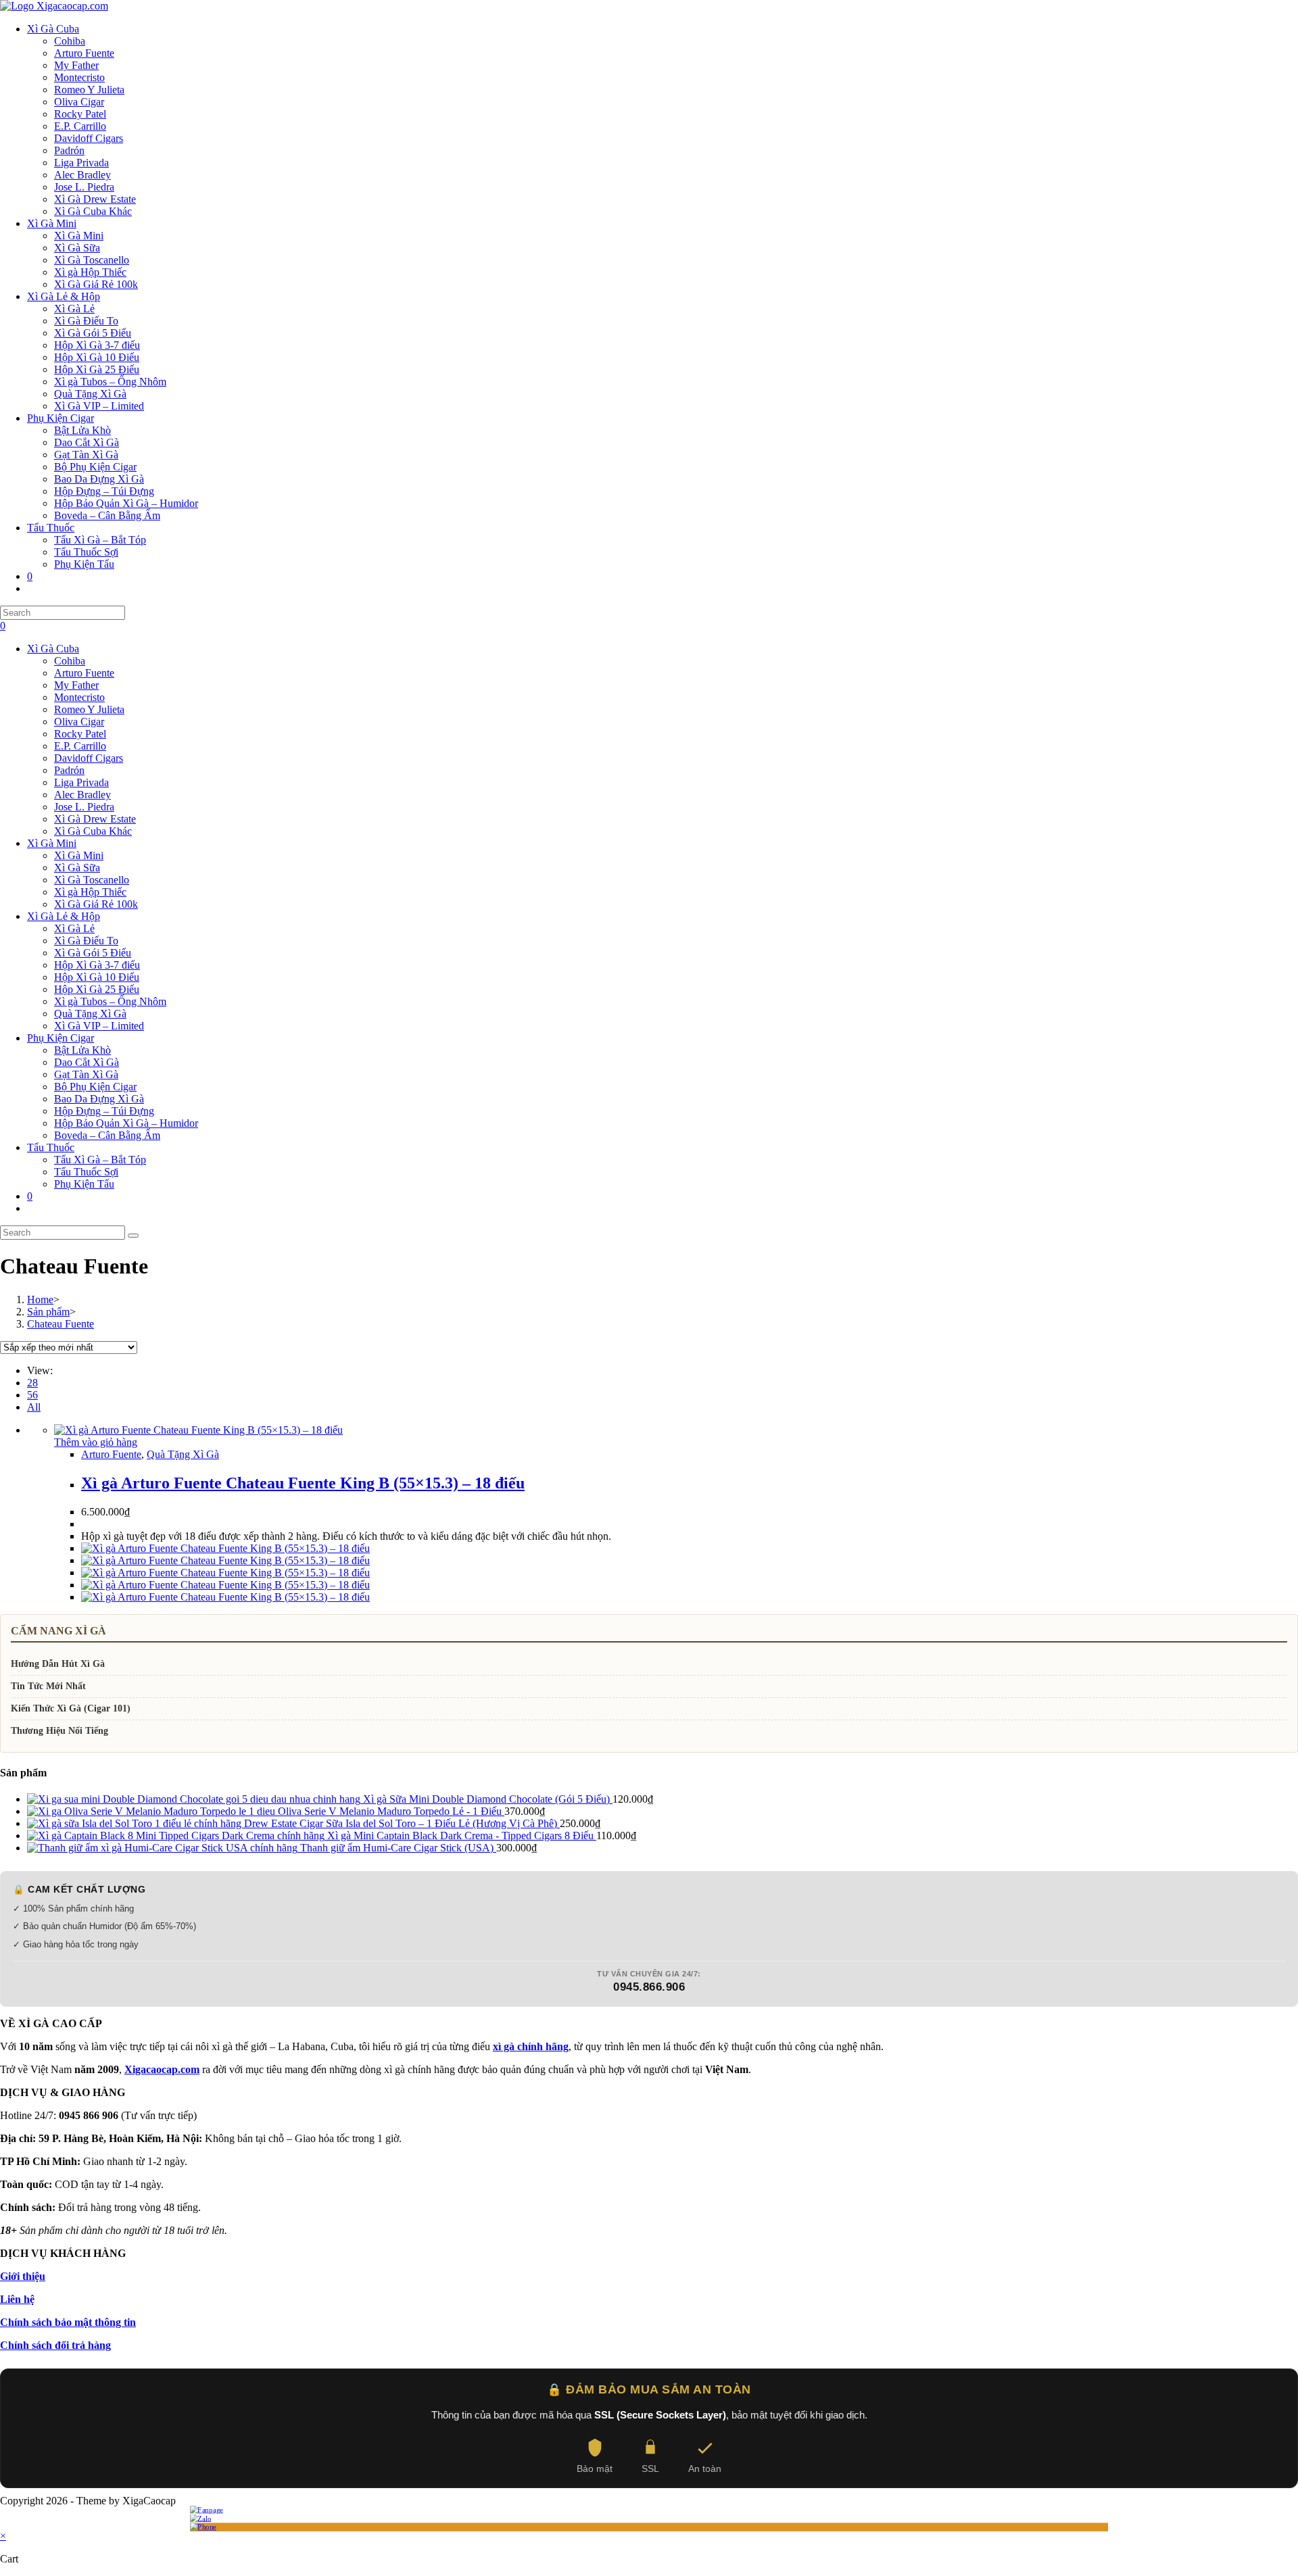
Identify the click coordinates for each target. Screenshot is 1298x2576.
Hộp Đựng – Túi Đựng (104, 1111)
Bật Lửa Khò (82, 1050)
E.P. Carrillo (80, 746)
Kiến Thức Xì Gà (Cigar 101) (71, 1708)
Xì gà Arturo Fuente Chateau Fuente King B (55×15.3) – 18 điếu (303, 1483)
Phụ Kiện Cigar (61, 1038)
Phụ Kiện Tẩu (84, 1184)
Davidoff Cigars (89, 758)
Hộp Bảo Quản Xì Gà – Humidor (126, 1123)
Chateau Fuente (61, 1324)
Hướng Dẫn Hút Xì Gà (58, 1664)
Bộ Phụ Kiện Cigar (95, 1087)
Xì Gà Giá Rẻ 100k (96, 904)
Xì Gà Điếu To (86, 941)
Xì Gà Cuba (53, 649)
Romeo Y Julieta (89, 709)
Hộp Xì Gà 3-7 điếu (97, 965)
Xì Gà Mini (52, 843)
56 (32, 1395)
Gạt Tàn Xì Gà (86, 1074)
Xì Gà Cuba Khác (93, 831)
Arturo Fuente (84, 673)
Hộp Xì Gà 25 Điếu (97, 989)
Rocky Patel (80, 734)
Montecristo (79, 697)
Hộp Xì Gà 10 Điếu (97, 977)
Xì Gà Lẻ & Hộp (64, 916)
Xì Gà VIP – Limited (99, 1026)
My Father (76, 685)
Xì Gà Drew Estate (95, 819)
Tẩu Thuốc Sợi (86, 1172)
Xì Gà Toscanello (92, 880)
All (34, 1407)
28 (32, 1383)
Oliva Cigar (79, 722)
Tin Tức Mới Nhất (48, 1686)
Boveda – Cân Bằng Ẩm (107, 1135)
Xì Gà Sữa (77, 868)
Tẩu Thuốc (51, 1147)
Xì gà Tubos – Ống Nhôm (110, 1001)
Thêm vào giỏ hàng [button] (96, 1442)
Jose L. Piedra (84, 807)
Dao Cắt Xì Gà (87, 1062)
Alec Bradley (82, 795)
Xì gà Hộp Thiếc (90, 892)
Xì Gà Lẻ (74, 928)
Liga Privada (81, 782)
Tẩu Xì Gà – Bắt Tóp (100, 1160)
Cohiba (70, 661)
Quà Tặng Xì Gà (90, 1014)
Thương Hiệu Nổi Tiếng (59, 1731)
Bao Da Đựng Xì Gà (99, 1099)
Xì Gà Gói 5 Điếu (93, 953)
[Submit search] (133, 1236)
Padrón (69, 770)
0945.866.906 (649, 1987)
